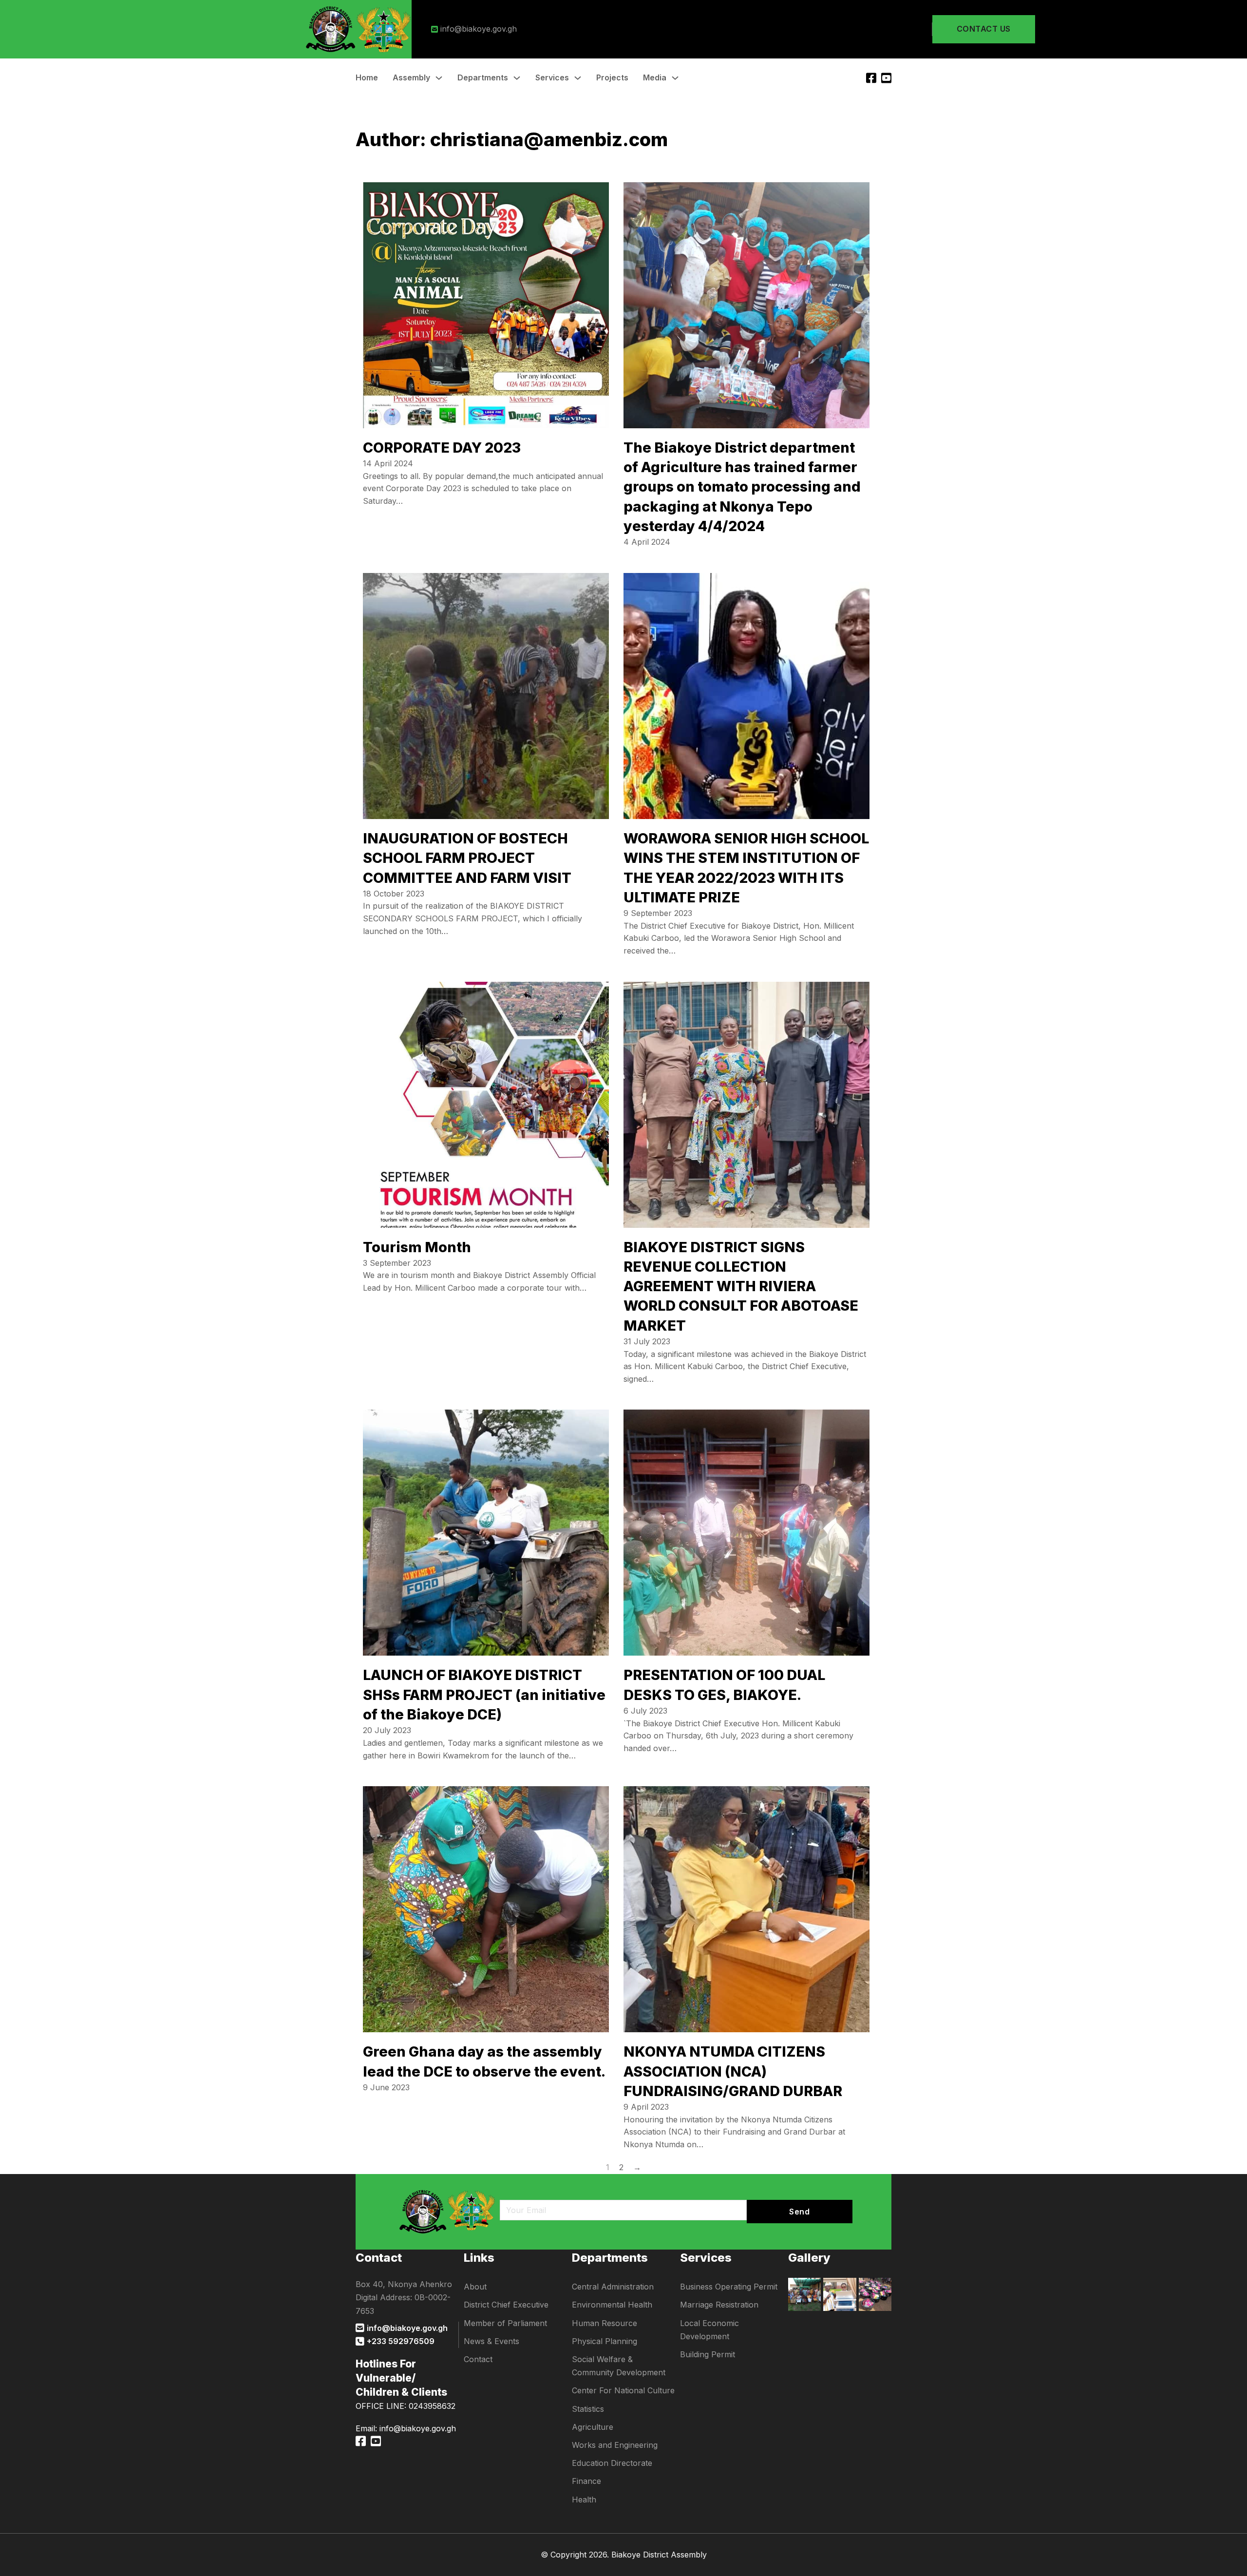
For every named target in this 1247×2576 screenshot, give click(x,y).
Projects (612, 77)
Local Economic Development (709, 2330)
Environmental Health (612, 2305)
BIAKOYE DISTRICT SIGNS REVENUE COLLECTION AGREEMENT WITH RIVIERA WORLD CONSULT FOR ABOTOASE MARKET (741, 1286)
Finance (586, 2481)
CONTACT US (984, 29)
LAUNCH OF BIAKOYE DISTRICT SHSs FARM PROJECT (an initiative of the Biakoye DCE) (484, 1695)
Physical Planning (605, 2341)
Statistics (588, 2409)
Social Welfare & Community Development (619, 2366)
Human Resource (605, 2323)
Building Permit (708, 2354)
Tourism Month (417, 1247)
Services (552, 77)
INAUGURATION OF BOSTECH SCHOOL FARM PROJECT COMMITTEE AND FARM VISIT (467, 858)
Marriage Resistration (719, 2305)
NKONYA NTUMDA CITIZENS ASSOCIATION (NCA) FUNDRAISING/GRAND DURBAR (733, 2071)
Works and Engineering (615, 2445)
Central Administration (613, 2287)
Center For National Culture (623, 2390)
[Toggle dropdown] (439, 78)
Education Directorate (612, 2463)
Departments (483, 77)
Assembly (411, 77)
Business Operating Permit (729, 2287)
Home (367, 77)
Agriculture (593, 2427)
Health (584, 2500)
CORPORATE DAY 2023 (442, 448)
